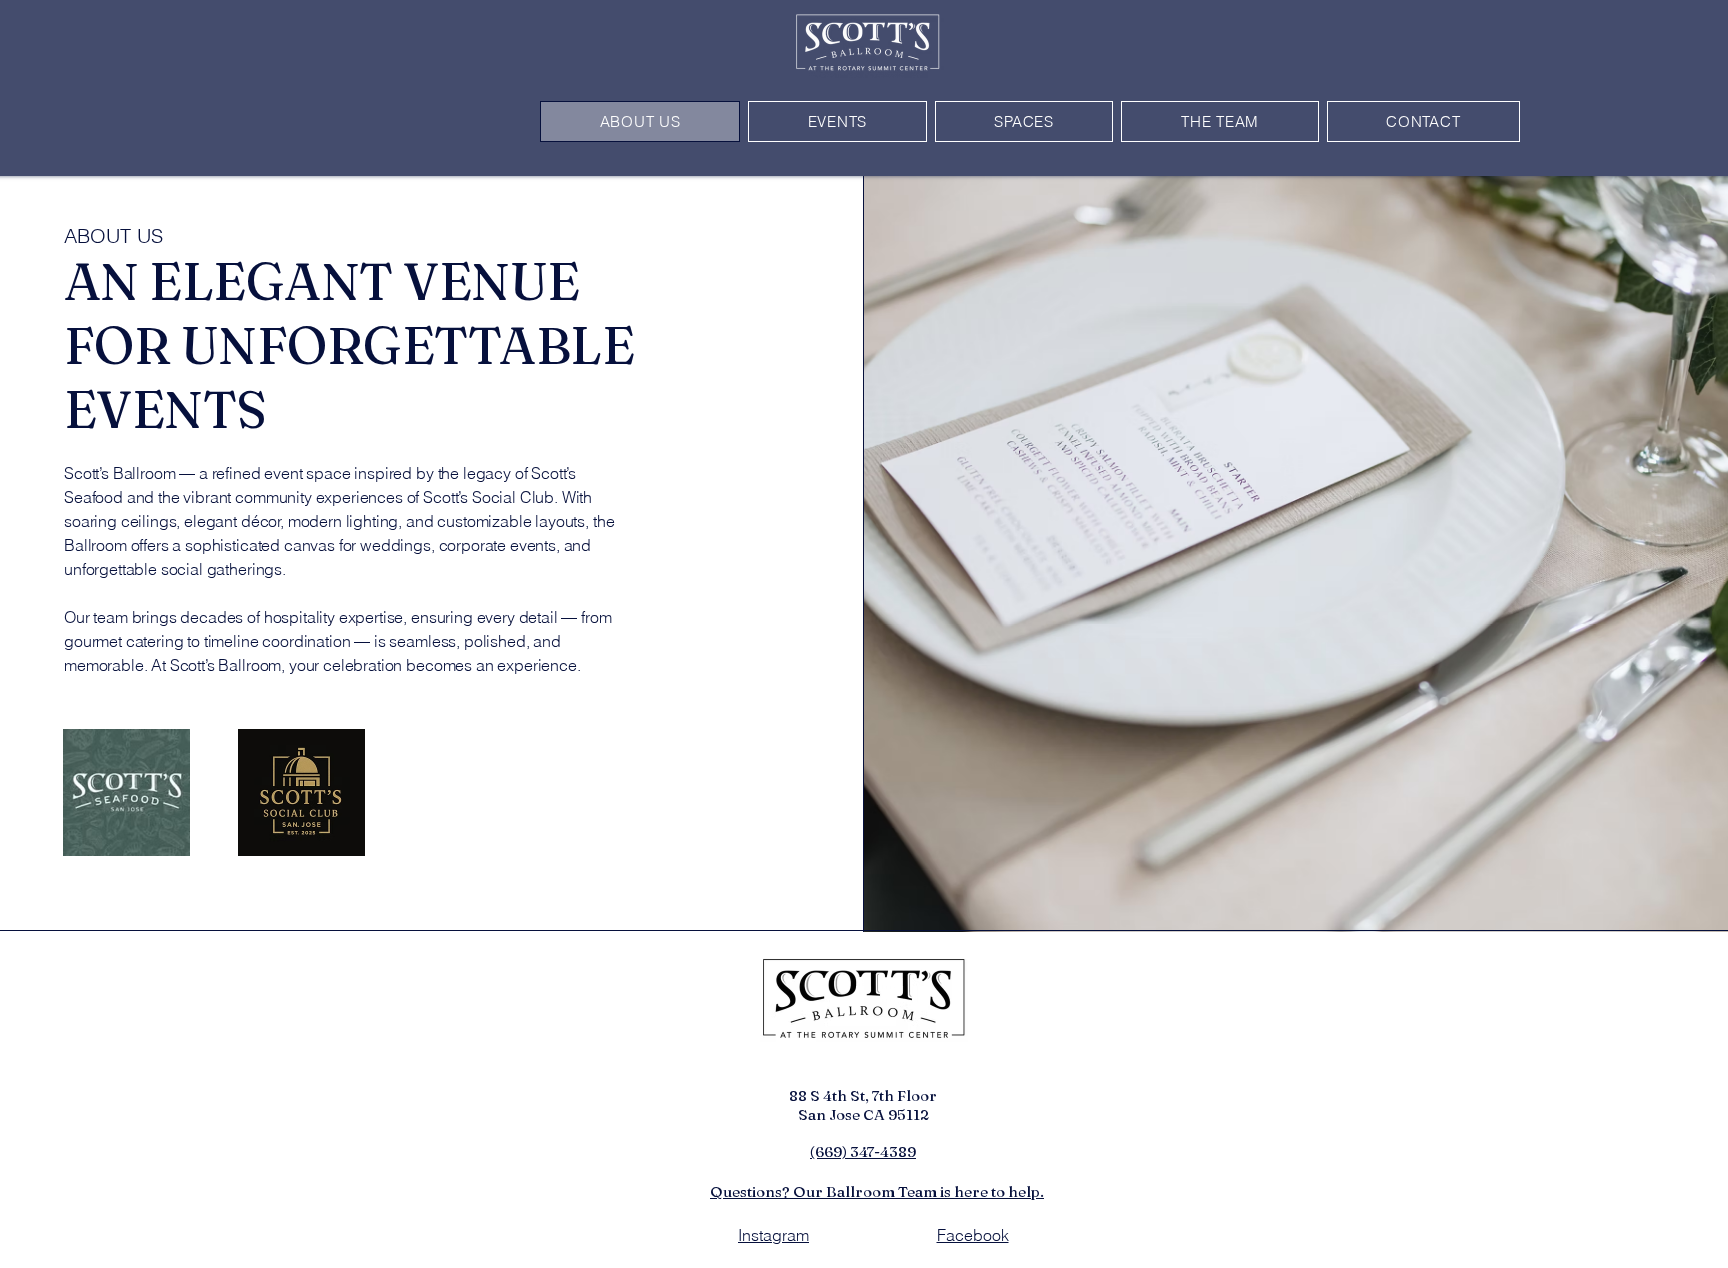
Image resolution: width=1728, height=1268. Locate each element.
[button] (837, 121)
